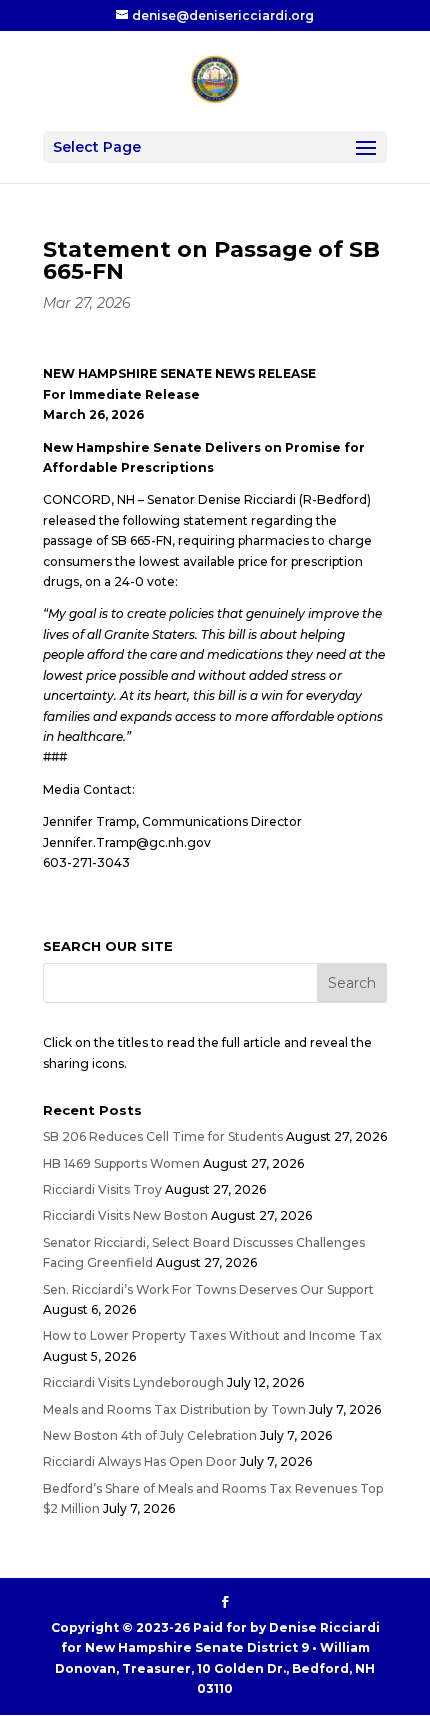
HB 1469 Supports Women (121, 1163)
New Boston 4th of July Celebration (150, 1435)
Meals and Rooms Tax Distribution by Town (174, 1409)
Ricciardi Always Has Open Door (140, 1461)
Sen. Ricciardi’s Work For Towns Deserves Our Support (208, 1289)
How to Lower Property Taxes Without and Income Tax (212, 1335)
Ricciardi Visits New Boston (125, 1215)
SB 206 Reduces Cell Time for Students (163, 1136)
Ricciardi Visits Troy (102, 1189)
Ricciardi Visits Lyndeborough (133, 1382)
